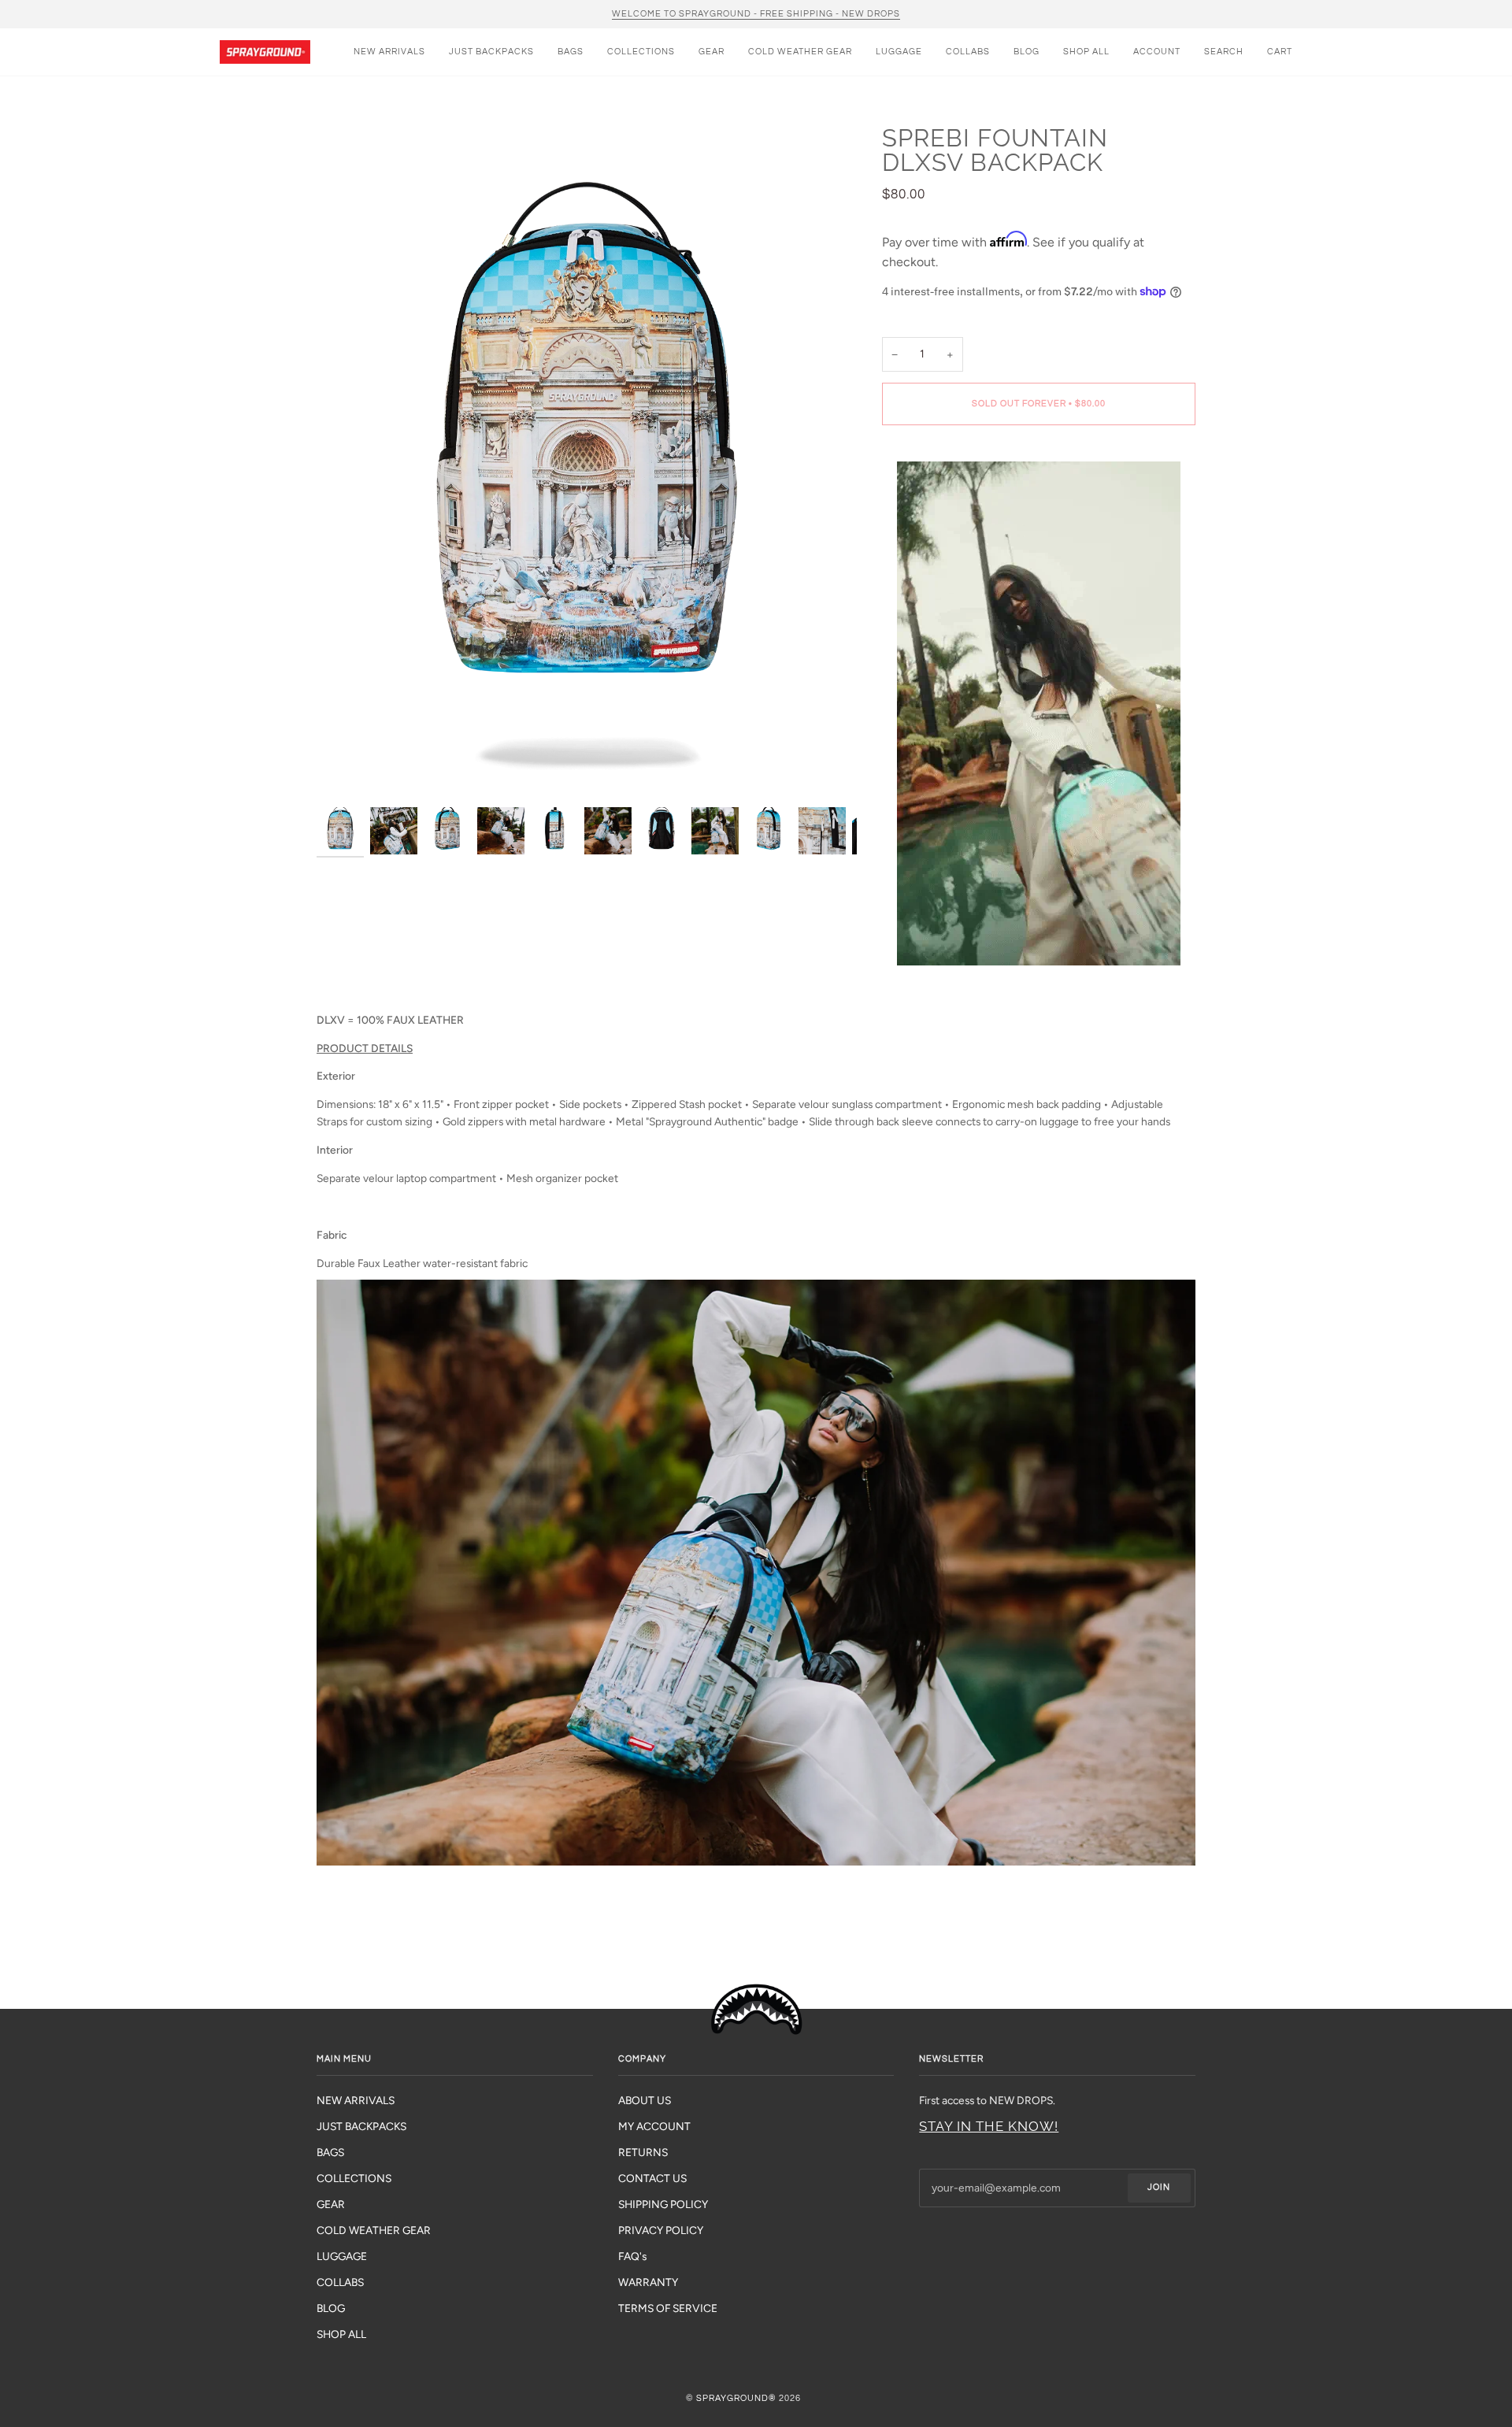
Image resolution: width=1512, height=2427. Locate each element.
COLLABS (340, 2282)
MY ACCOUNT (654, 2126)
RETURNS (643, 2152)
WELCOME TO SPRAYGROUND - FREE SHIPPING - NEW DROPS (756, 14)
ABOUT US (645, 2100)
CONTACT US (652, 2178)
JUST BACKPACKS (361, 2126)
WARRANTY (648, 2282)
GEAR (331, 2204)
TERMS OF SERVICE (668, 2308)
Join (1159, 2187)
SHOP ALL (341, 2334)
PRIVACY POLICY (661, 2230)
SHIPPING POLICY (663, 2204)
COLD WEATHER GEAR (374, 2230)
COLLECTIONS (354, 2178)
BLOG (331, 2308)
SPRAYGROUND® (736, 2398)
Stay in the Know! (989, 2126)
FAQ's (632, 2256)
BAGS (330, 2152)
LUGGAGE (342, 2256)
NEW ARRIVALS (356, 2100)
